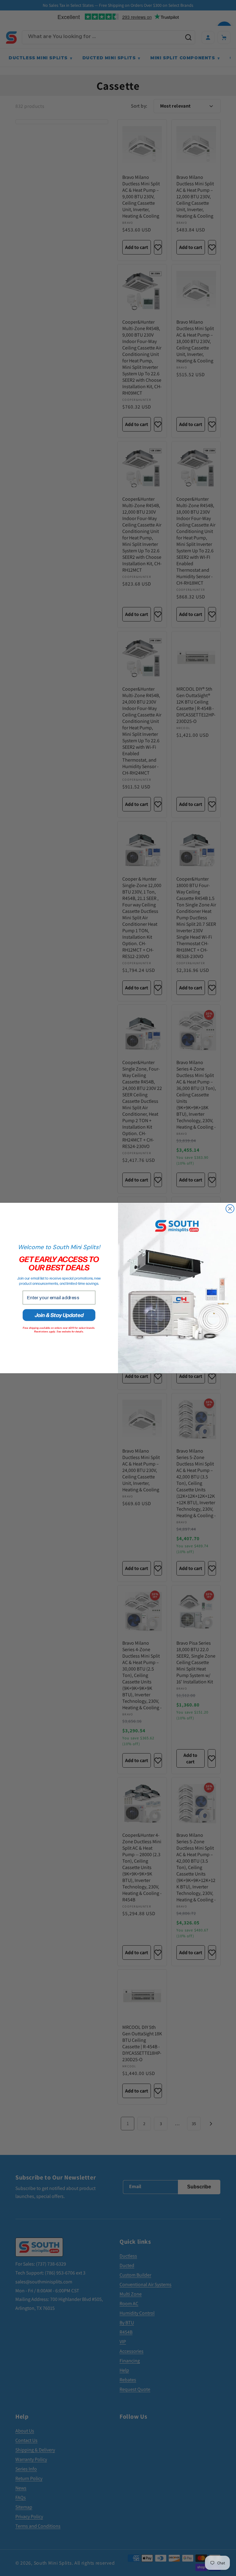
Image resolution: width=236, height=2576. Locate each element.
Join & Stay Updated (59, 1315)
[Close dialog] (230, 1209)
